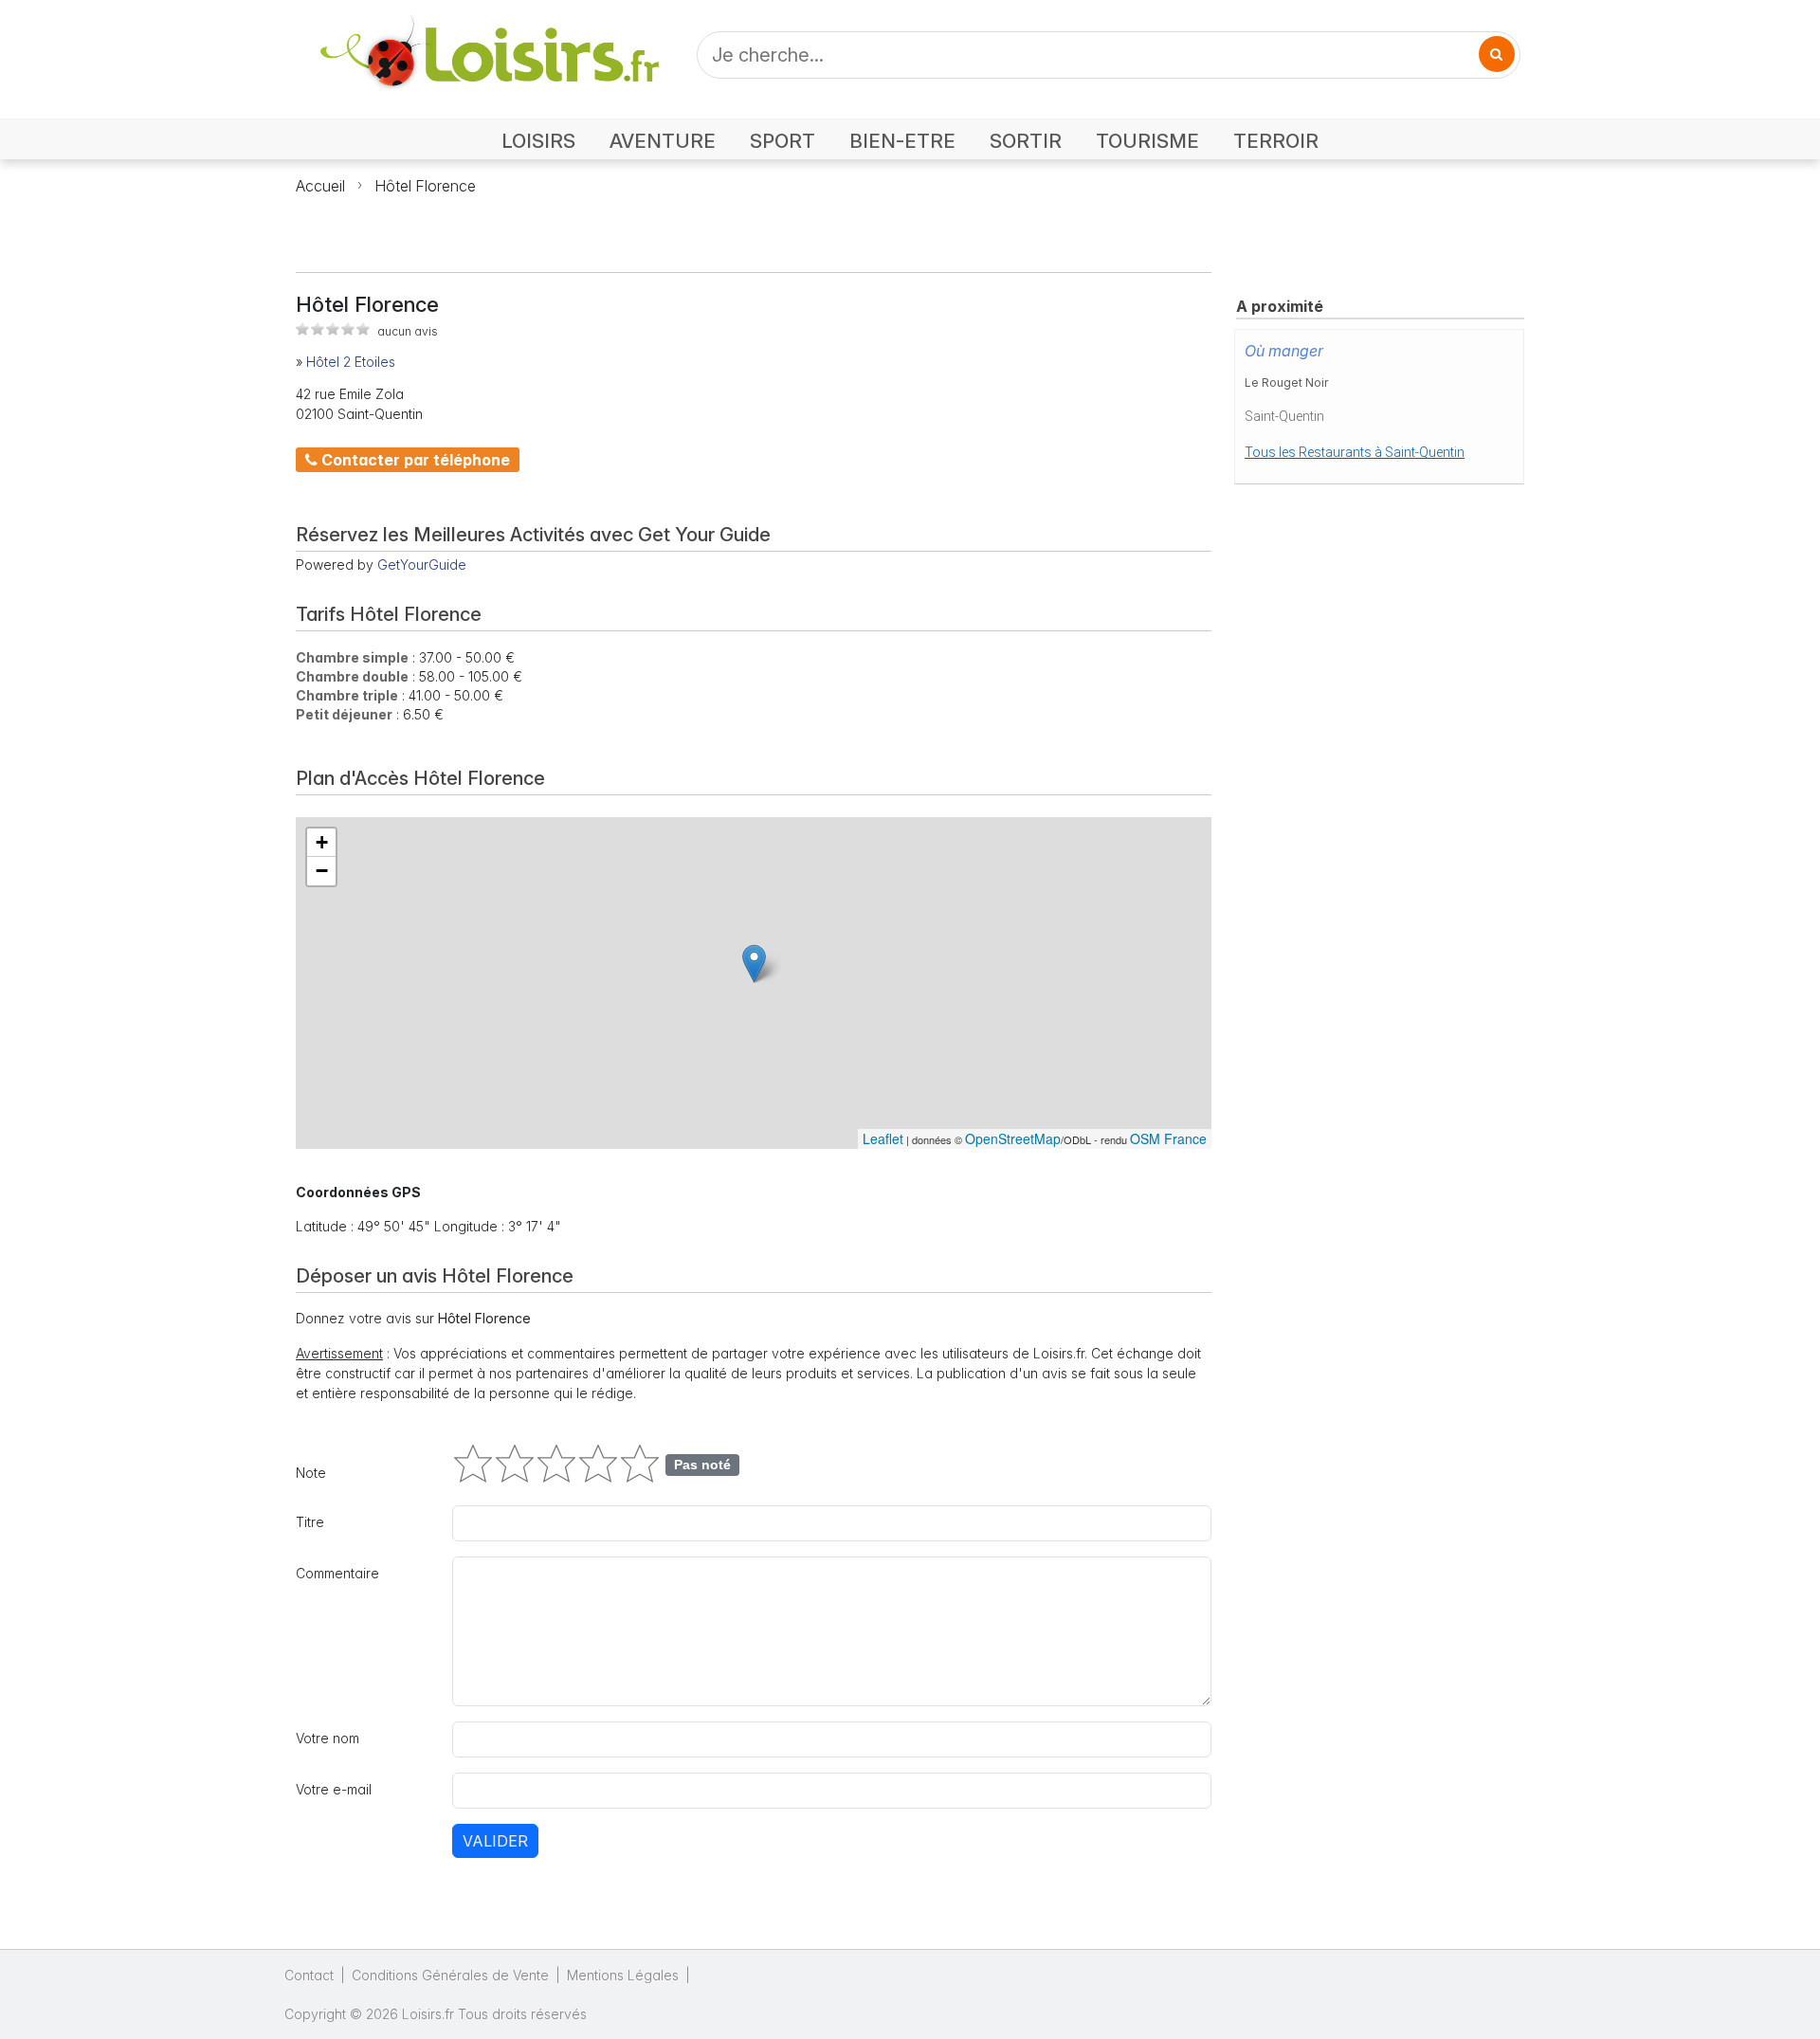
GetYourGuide (422, 564)
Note (311, 1473)
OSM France (1168, 1138)
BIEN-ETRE (902, 141)
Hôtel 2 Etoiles (351, 362)
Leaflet (883, 1138)
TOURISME (1147, 141)
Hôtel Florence (425, 186)
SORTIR (1026, 141)
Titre (310, 1522)
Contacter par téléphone (414, 460)
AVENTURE (663, 141)
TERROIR (1276, 141)
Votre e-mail (334, 1789)
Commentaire (337, 1573)
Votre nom (328, 1738)
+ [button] (322, 842)
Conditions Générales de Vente (450, 1975)
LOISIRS (538, 141)
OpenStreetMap (1013, 1138)
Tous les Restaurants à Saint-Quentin (1355, 452)
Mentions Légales (623, 1975)
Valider (495, 1841)
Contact (309, 1975)
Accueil (320, 186)
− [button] (322, 871)
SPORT (783, 141)
